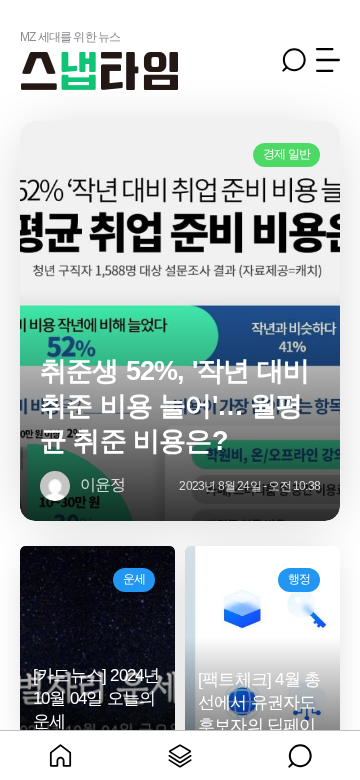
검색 (294, 60)
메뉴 (328, 60)
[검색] (300, 755)
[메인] (60, 755)
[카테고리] (180, 755)
